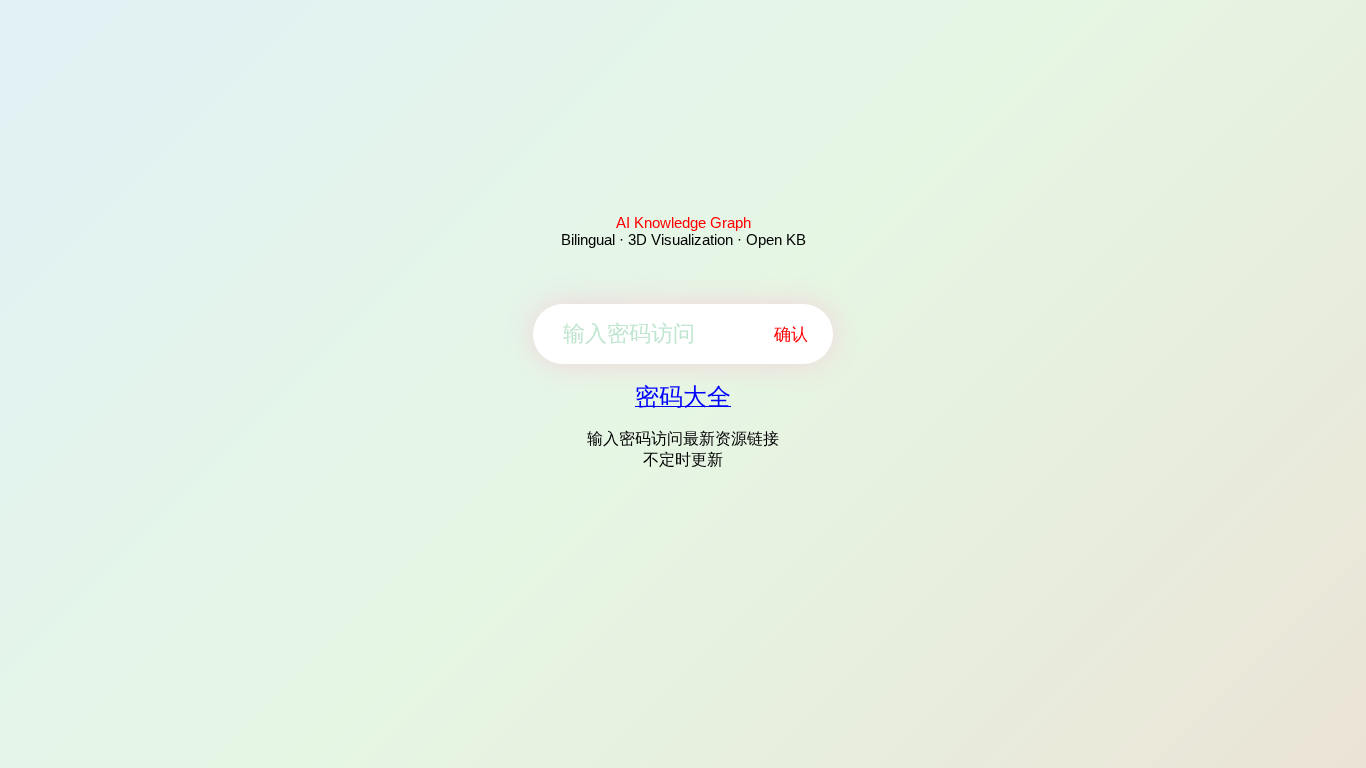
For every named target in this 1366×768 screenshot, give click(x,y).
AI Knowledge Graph (683, 222)
